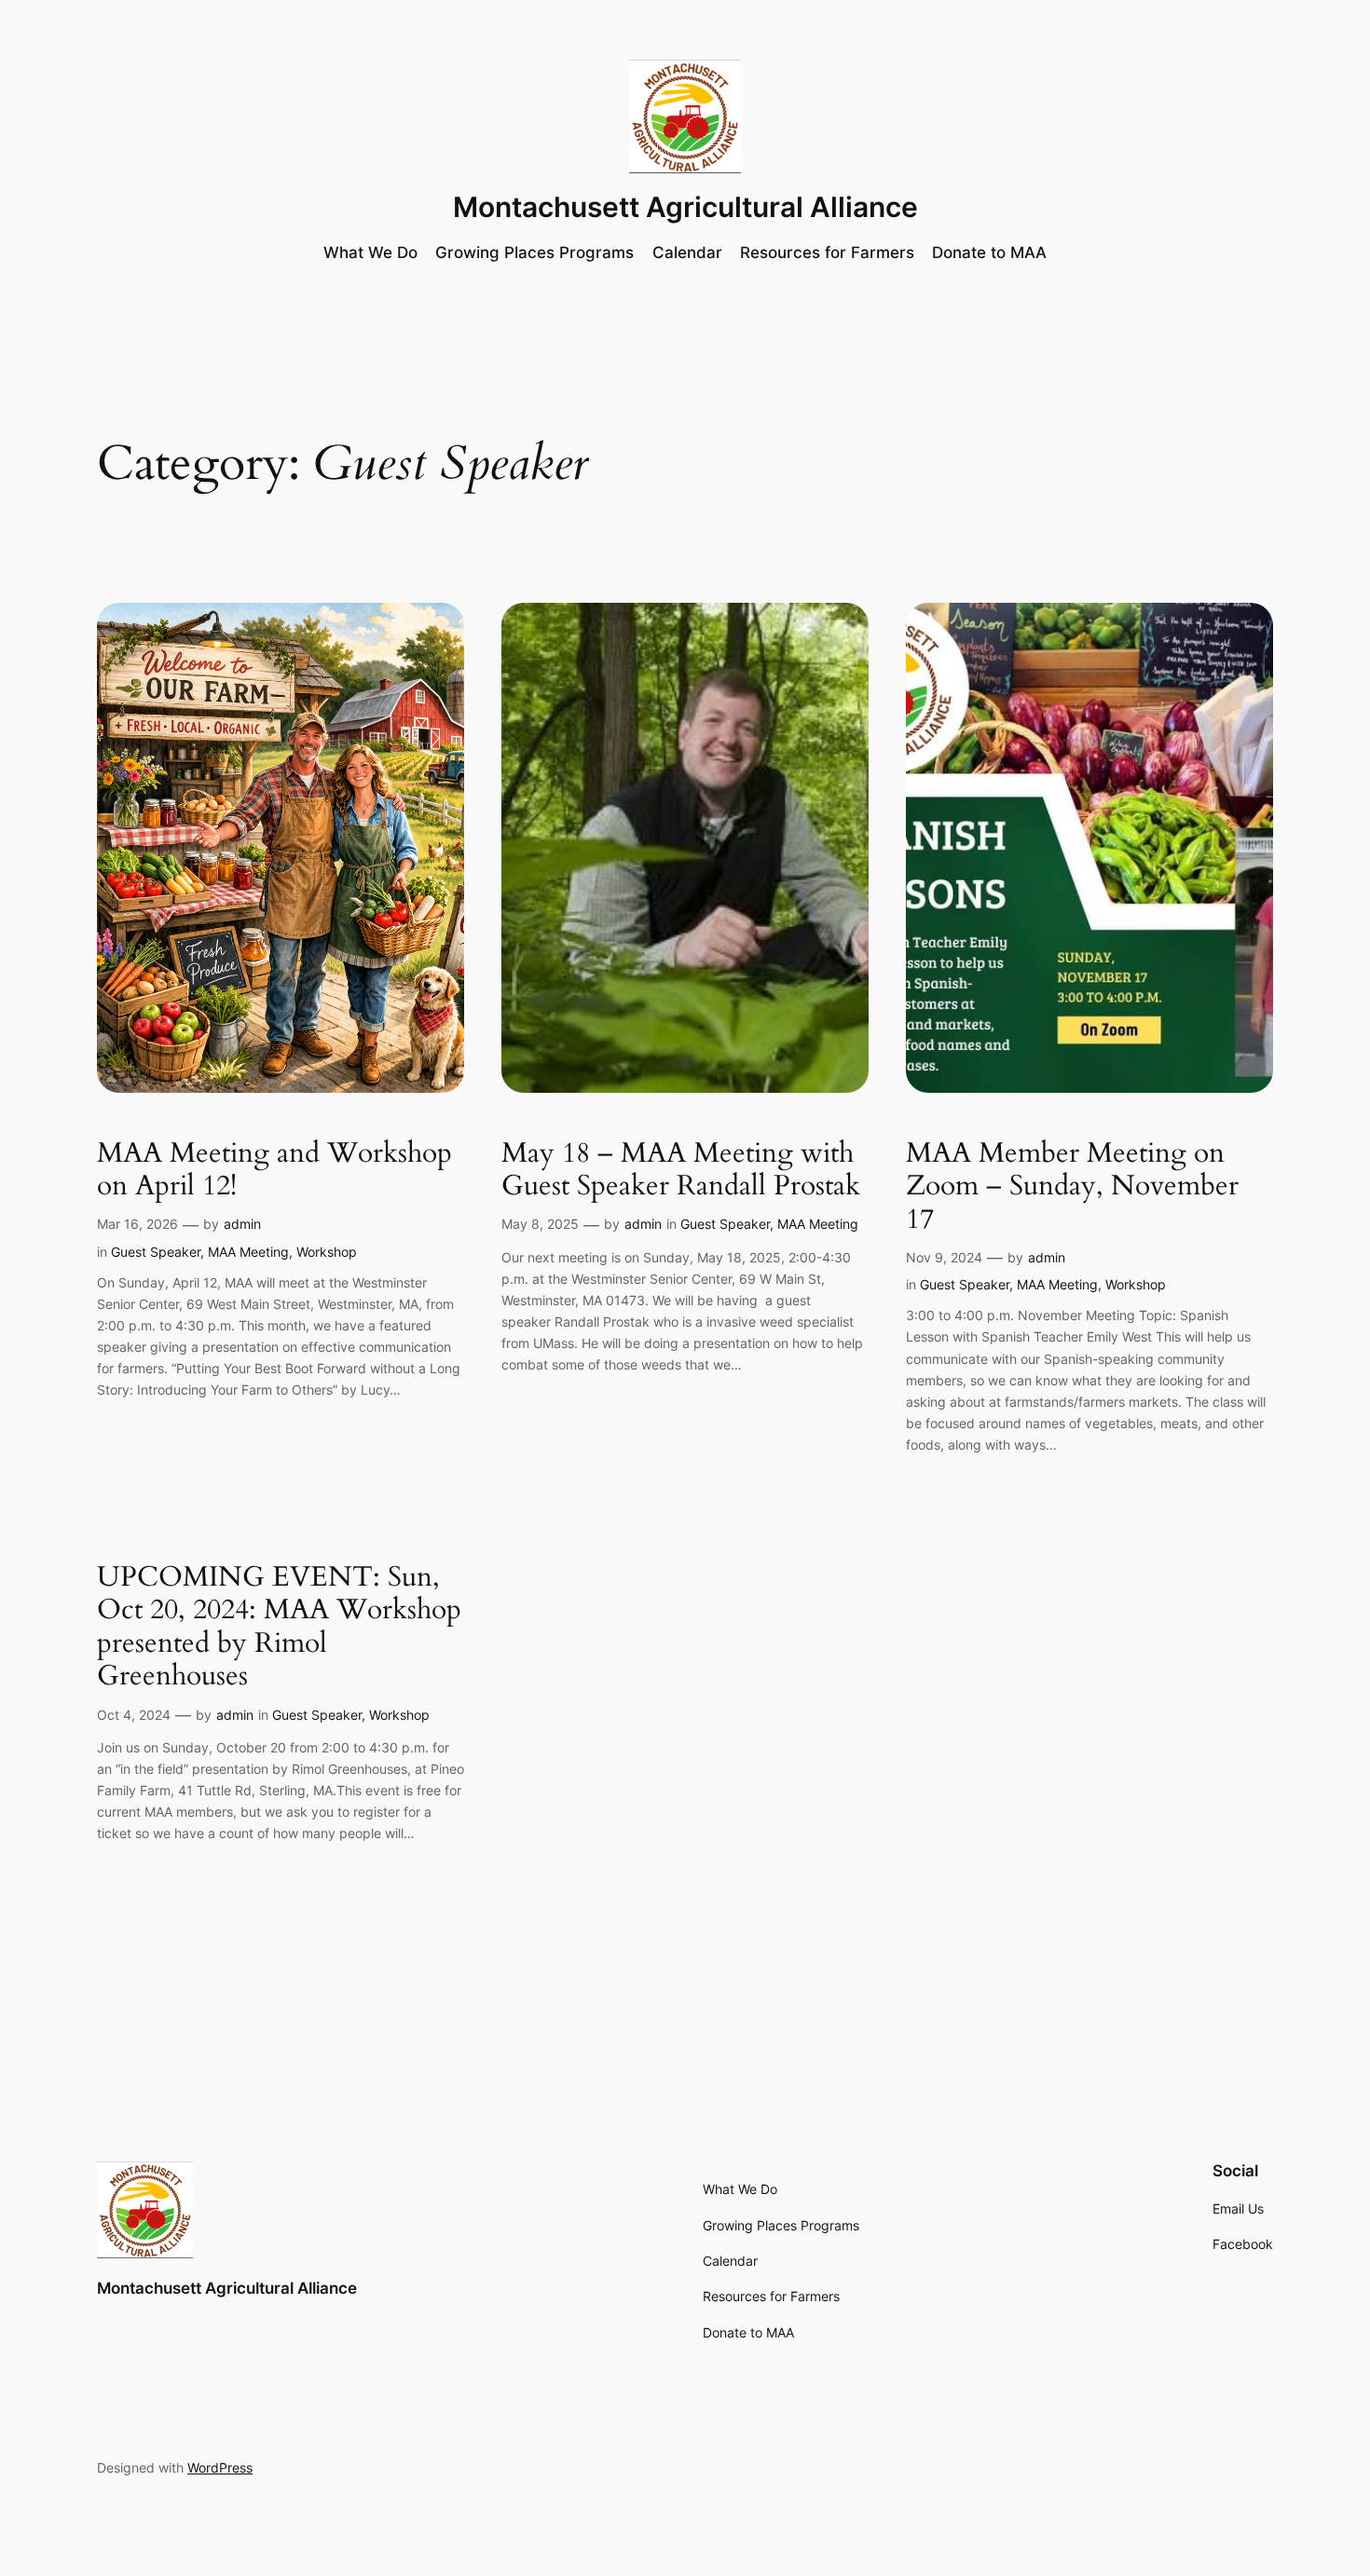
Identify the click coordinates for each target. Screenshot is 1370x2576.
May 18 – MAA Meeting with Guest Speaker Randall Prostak (681, 1171)
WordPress (220, 2467)
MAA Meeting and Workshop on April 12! (274, 1171)
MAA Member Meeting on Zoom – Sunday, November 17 (1072, 1187)
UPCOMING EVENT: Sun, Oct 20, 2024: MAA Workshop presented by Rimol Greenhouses (279, 1628)
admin (242, 1224)
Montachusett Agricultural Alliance (685, 207)
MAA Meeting (248, 1252)
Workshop (327, 1252)
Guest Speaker (156, 1252)
